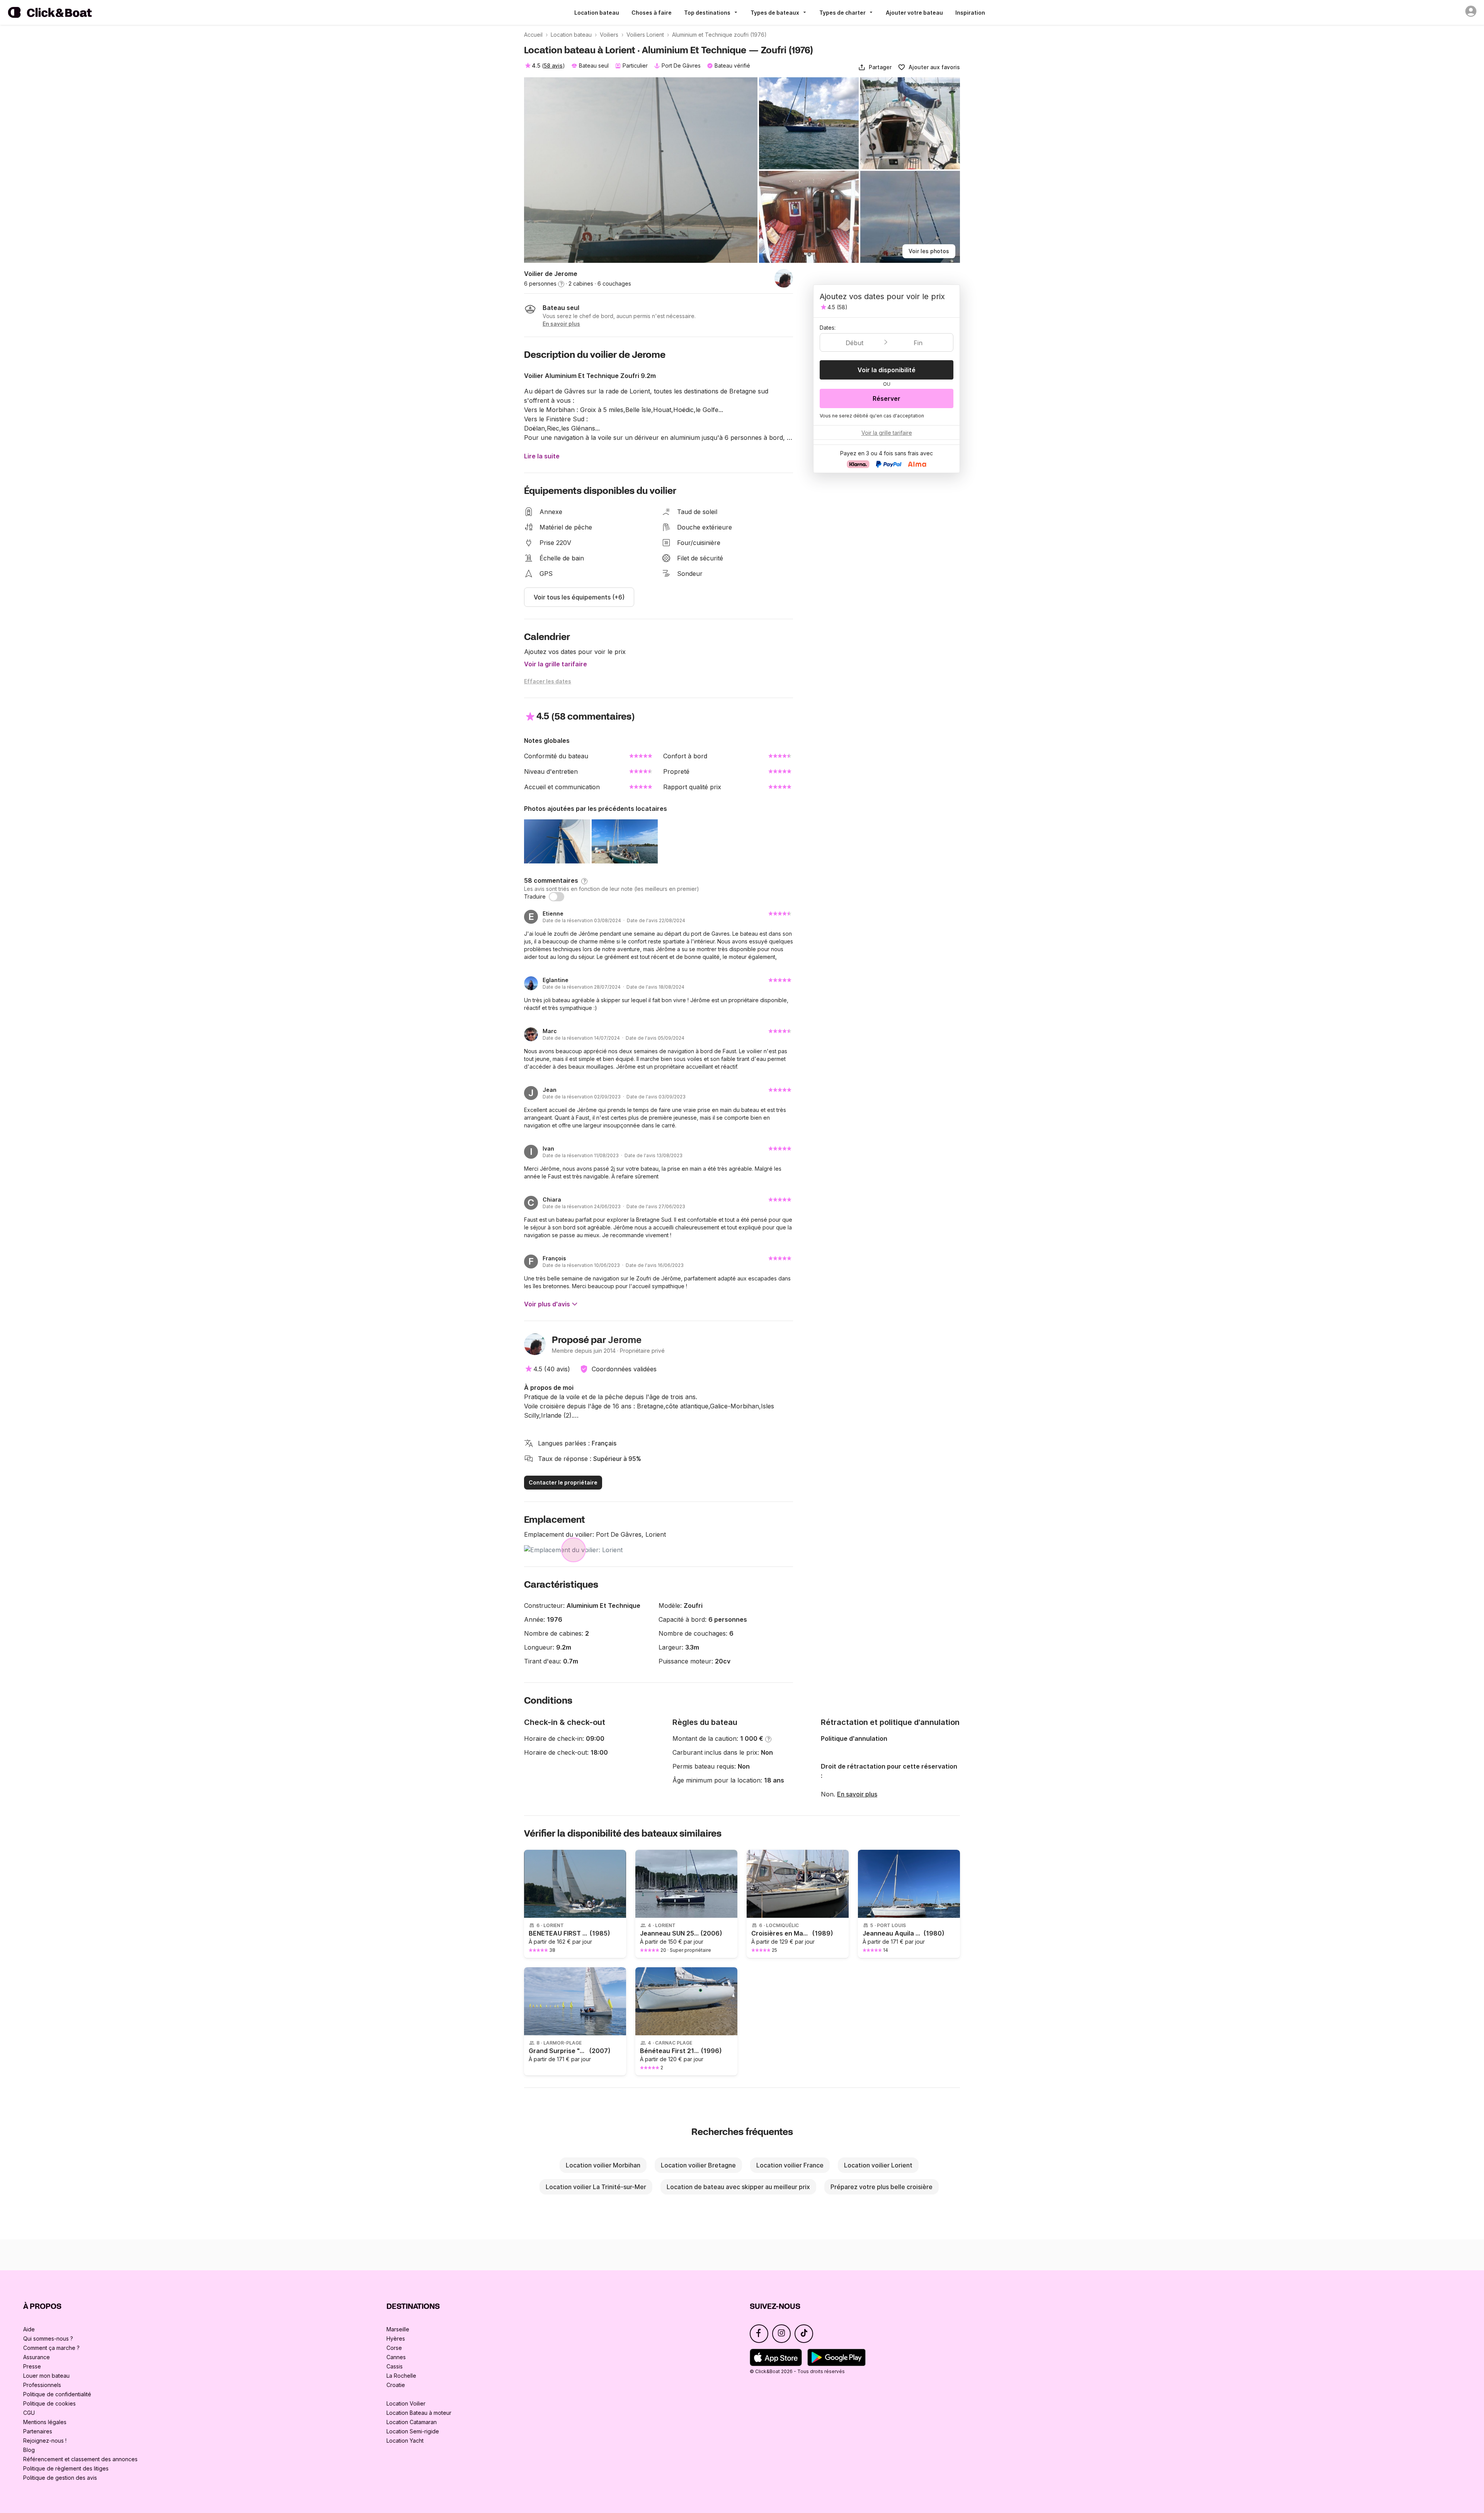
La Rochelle (401, 2376)
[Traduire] (556, 897)
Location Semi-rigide (413, 2431)
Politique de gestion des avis (60, 2478)
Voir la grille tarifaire (556, 664)
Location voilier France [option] (790, 2165)
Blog (29, 2450)
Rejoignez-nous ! (45, 2441)
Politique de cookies (49, 2403)
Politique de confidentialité (57, 2394)
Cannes (396, 2357)
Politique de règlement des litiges (66, 2468)
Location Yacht (405, 2441)
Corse (394, 2348)
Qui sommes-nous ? (48, 2338)
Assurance (37, 2357)
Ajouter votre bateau (914, 13)
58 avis (553, 66)
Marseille (398, 2329)
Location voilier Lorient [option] (878, 2165)
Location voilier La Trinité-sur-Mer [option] (596, 2187)
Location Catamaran (412, 2422)
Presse (32, 2366)
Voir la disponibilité (887, 370)
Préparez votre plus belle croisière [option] (882, 2187)
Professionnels (42, 2385)
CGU (29, 2413)
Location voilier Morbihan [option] (603, 2165)
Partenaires (38, 2431)
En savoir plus (857, 1794)
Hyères (396, 2338)
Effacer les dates (548, 681)
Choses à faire (652, 13)
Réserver (887, 398)
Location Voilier (406, 2403)
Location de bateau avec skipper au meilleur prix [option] (738, 2187)
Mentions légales (45, 2422)
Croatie (396, 2385)
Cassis (395, 2366)
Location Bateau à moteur (419, 2413)
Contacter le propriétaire (563, 1482)
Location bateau (597, 13)
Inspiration (970, 13)
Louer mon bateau (46, 2376)
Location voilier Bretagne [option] (698, 2165)
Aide (29, 2329)
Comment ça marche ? (51, 2348)
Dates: (828, 328)
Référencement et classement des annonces (80, 2459)
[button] (875, 67)
